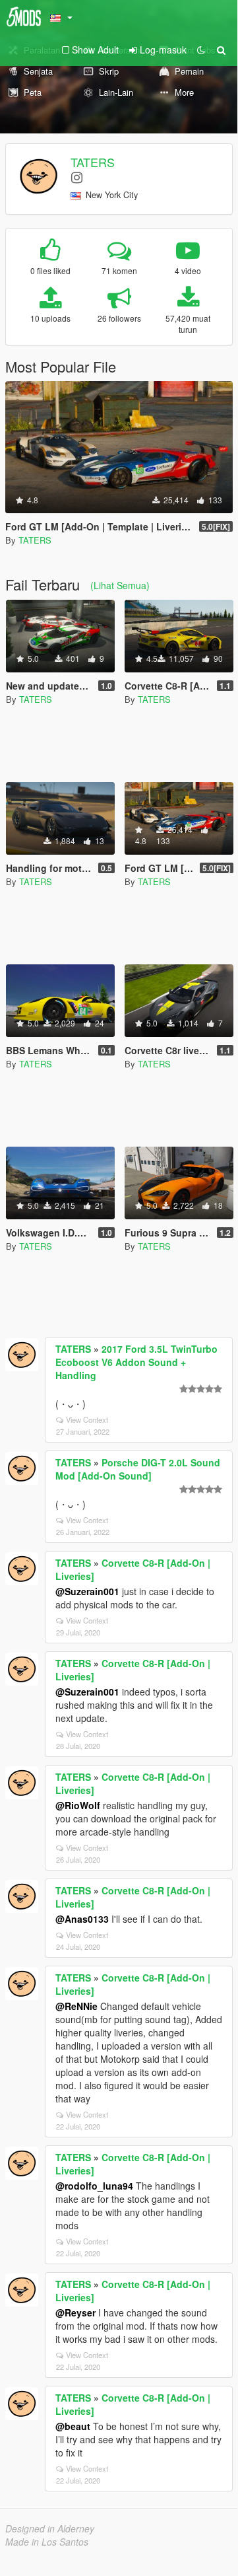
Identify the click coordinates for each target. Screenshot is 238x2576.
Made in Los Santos (47, 2542)
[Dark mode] (201, 50)
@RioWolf (78, 1805)
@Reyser (75, 2312)
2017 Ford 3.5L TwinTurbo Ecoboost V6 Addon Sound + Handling (136, 1362)
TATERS (93, 162)
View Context (87, 1419)
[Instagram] (77, 177)
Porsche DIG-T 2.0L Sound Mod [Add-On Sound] (138, 1469)
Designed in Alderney (50, 2528)
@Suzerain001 (87, 1591)
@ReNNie (76, 2006)
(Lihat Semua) (120, 585)
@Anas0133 (82, 1919)
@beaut (73, 2426)
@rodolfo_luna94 (94, 2186)
